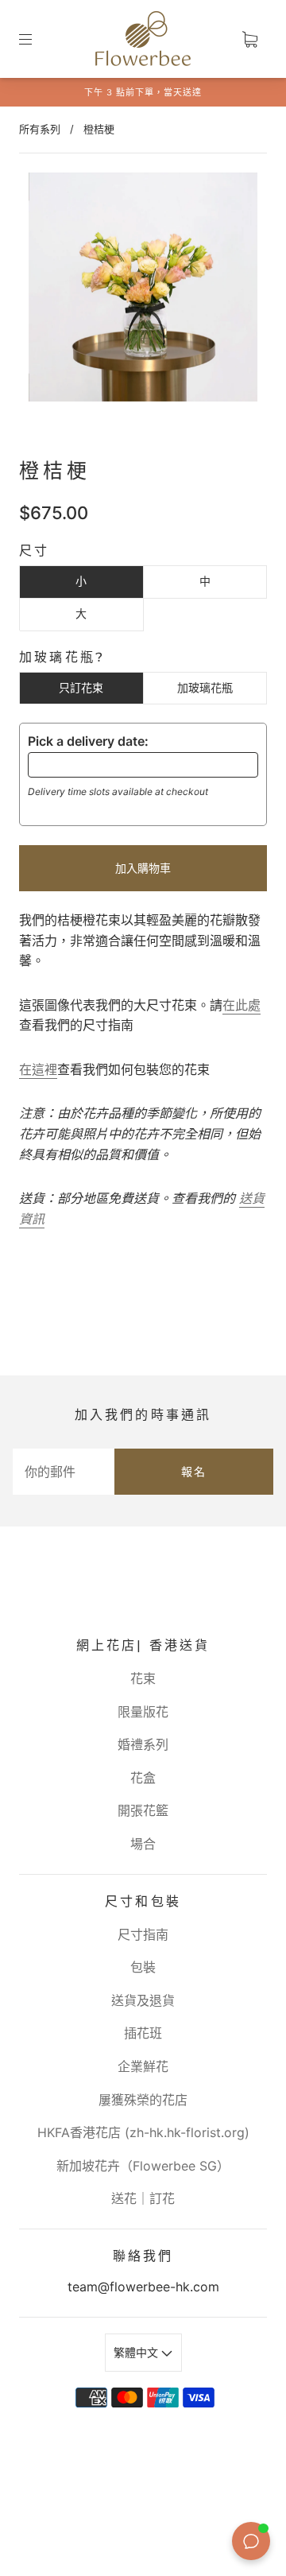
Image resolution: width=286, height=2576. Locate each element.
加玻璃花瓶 (205, 687)
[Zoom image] (143, 290)
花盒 (143, 1778)
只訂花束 (81, 687)
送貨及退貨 (143, 2000)
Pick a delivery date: (88, 741)
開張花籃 (143, 1810)
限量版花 (143, 1712)
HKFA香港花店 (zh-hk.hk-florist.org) (143, 2132)
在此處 (242, 1005)
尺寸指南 (143, 1934)
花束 (143, 1678)
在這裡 (38, 1069)
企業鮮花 (143, 2066)
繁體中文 (137, 2352)
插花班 (143, 2033)
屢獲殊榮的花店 (143, 2100)
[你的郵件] (64, 1472)
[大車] (249, 39)
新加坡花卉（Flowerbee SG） (143, 2166)
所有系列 (40, 129)
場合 (143, 1844)
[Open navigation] (37, 39)
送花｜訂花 (143, 2198)
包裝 (143, 1967)
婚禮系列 (143, 1744)
